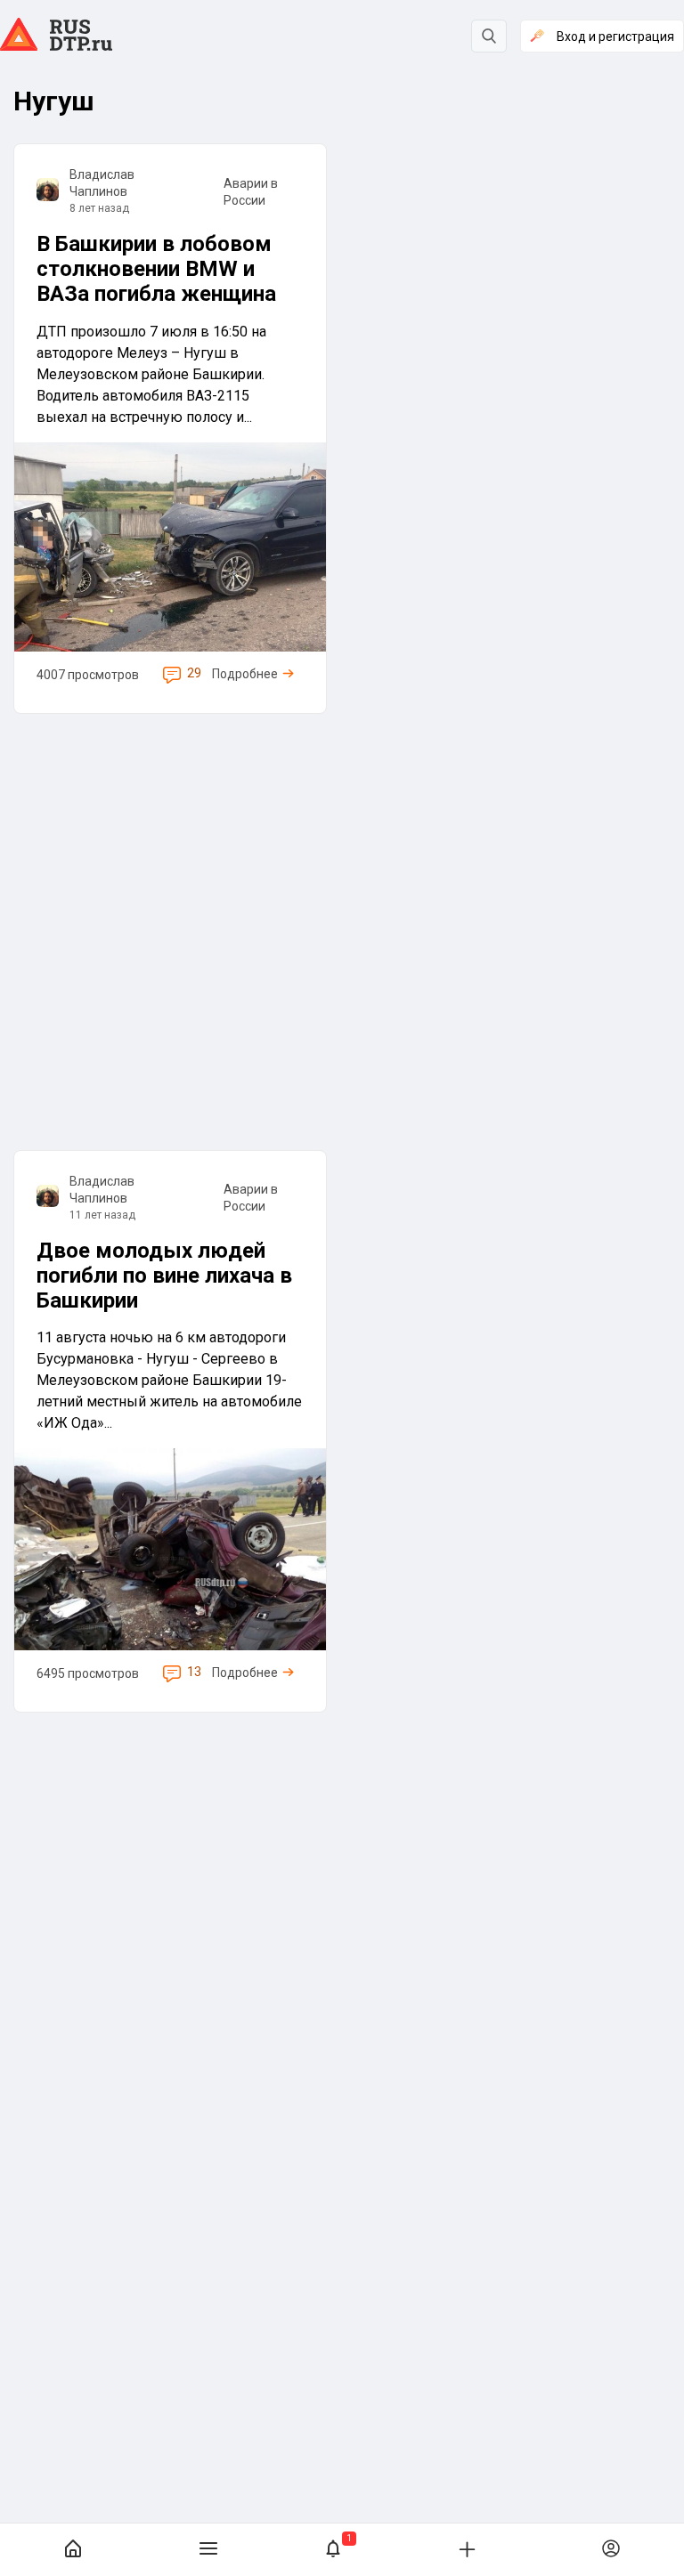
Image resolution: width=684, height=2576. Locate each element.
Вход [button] (615, 36)
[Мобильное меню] (208, 2550)
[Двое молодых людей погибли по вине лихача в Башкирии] (170, 1431)
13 (194, 1672)
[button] (333, 2550)
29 (194, 673)
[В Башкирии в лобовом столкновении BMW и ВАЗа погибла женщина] (170, 429)
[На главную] (73, 2550)
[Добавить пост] (467, 2548)
